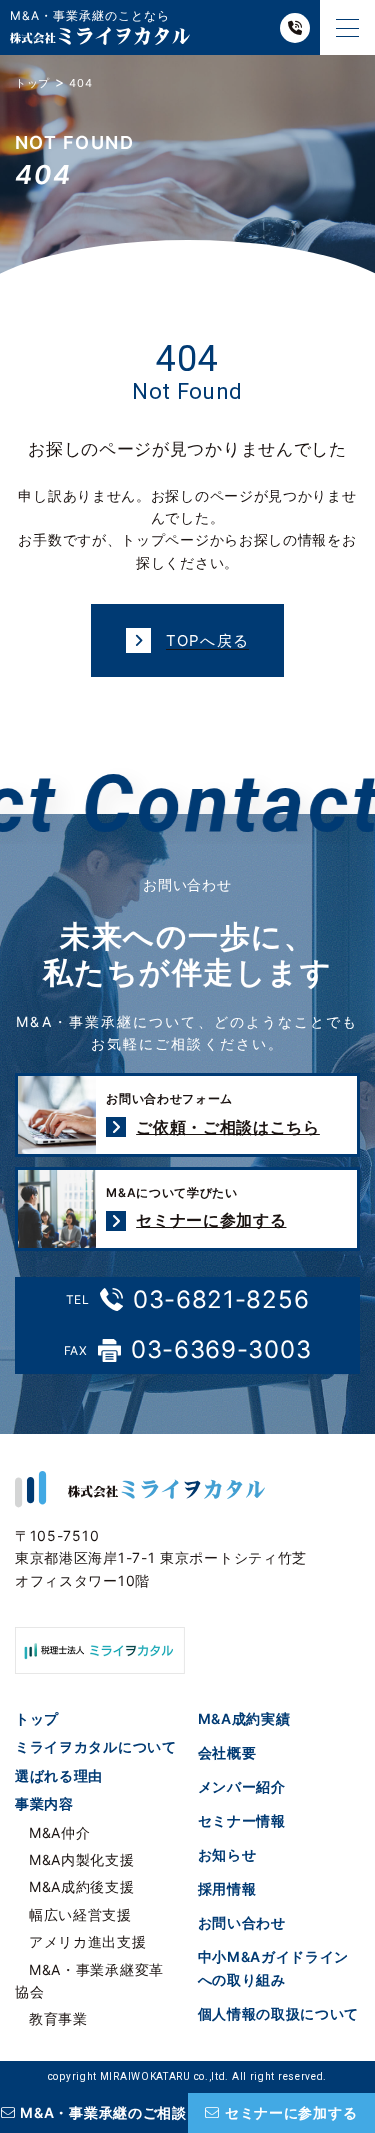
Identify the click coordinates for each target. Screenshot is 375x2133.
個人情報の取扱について (279, 2013)
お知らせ (227, 1854)
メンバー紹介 (242, 1786)
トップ (37, 1718)
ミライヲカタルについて (96, 1746)
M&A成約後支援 (82, 1886)
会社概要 (227, 1752)
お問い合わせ (242, 1922)
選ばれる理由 (59, 1775)
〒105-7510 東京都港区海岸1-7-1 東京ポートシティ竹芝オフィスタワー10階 (161, 1558)
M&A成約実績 (244, 1718)
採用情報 (227, 1888)
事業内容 (44, 1803)
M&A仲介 (60, 1832)
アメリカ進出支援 (88, 1941)
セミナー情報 (242, 1820)
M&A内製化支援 (82, 1859)
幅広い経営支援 (80, 1914)
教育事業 (58, 2018)
